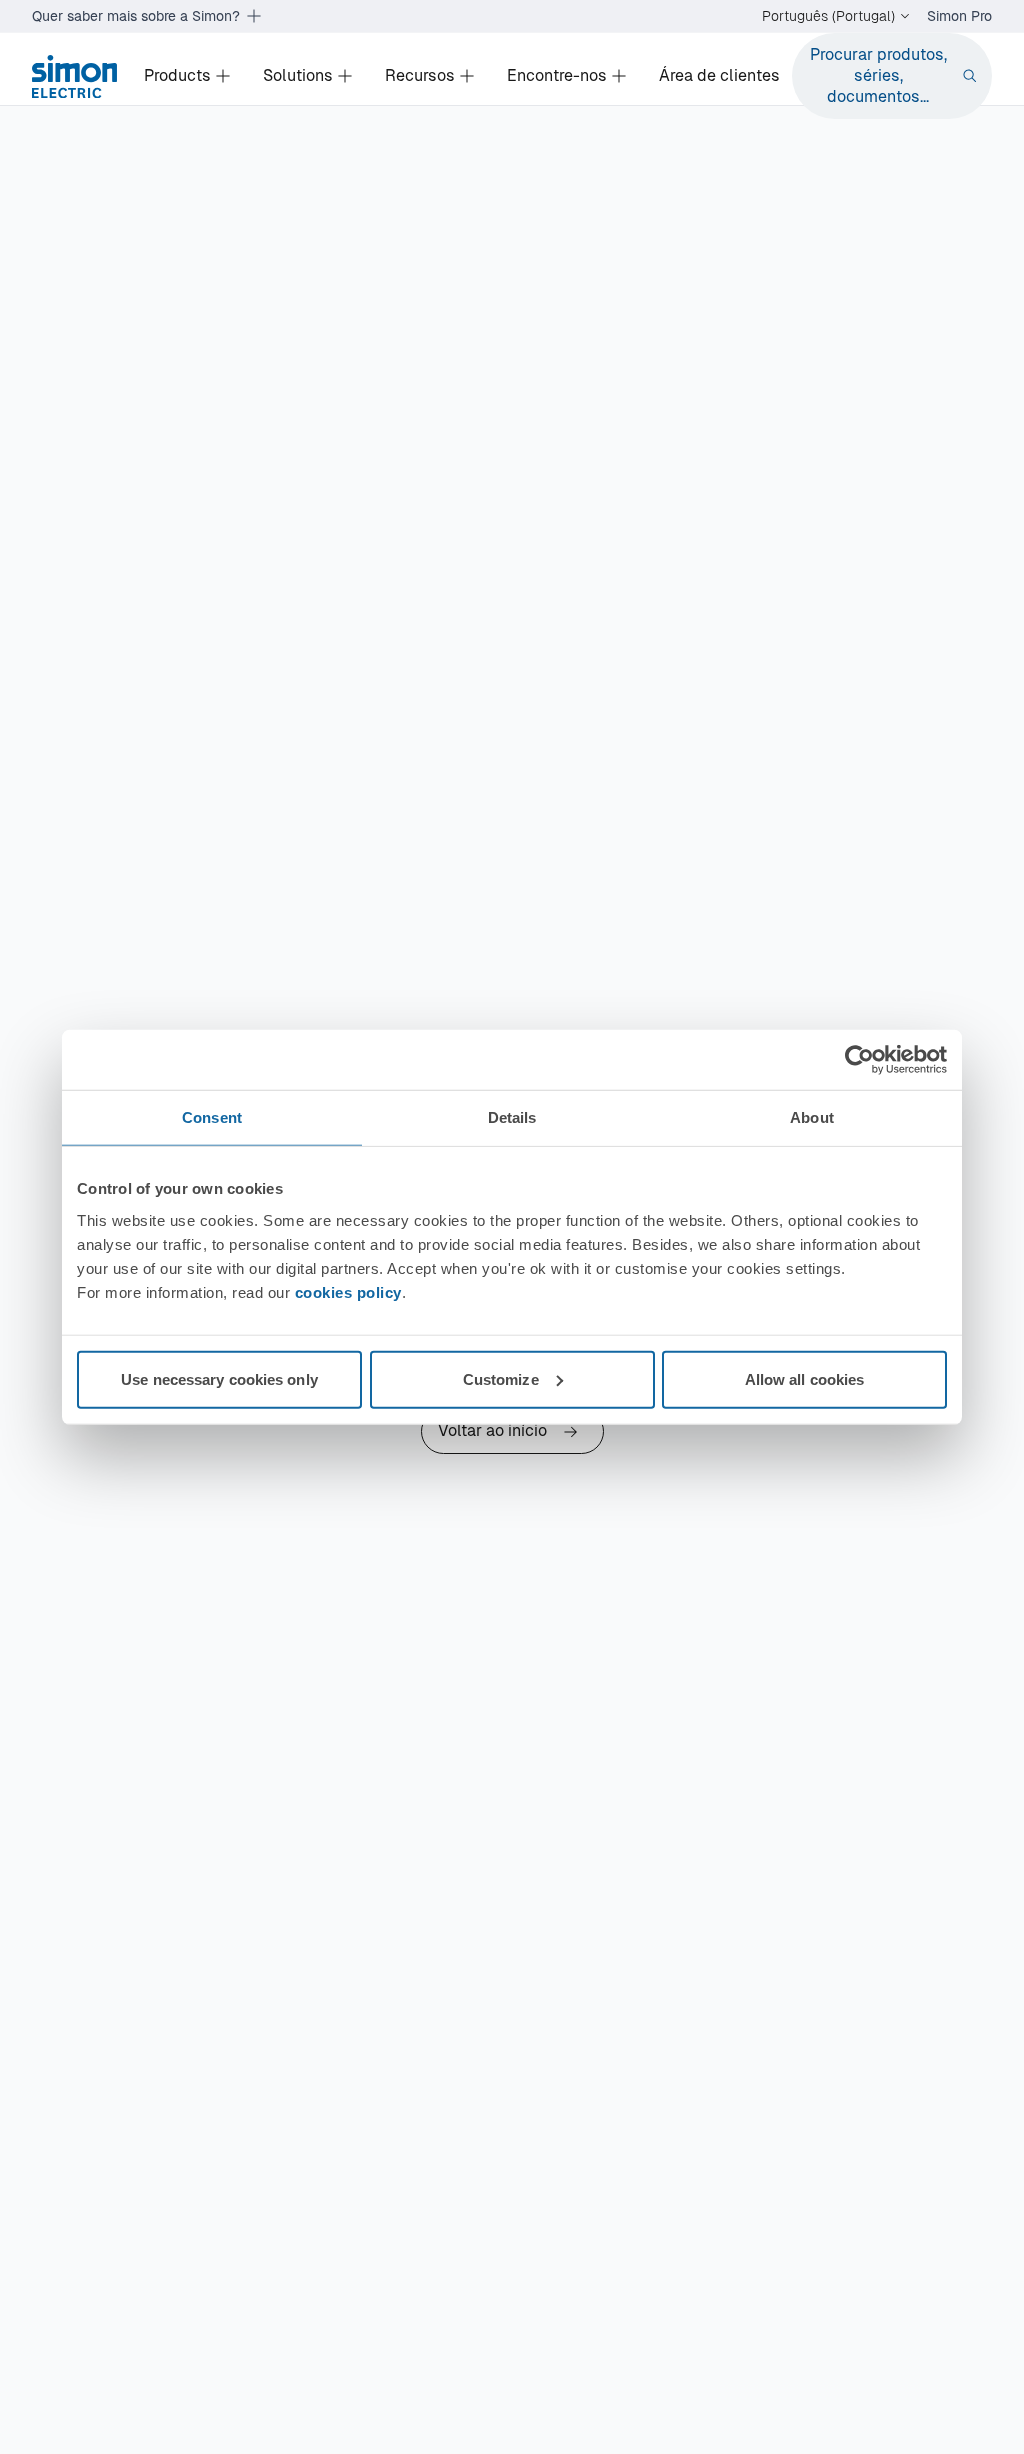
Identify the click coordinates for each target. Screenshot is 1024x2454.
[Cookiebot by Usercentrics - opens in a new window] (859, 1060)
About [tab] (812, 1117)
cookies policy (348, 1291)
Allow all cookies (805, 1378)
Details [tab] (512, 1117)
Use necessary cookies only (219, 1378)
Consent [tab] (212, 1117)
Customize (501, 1378)
